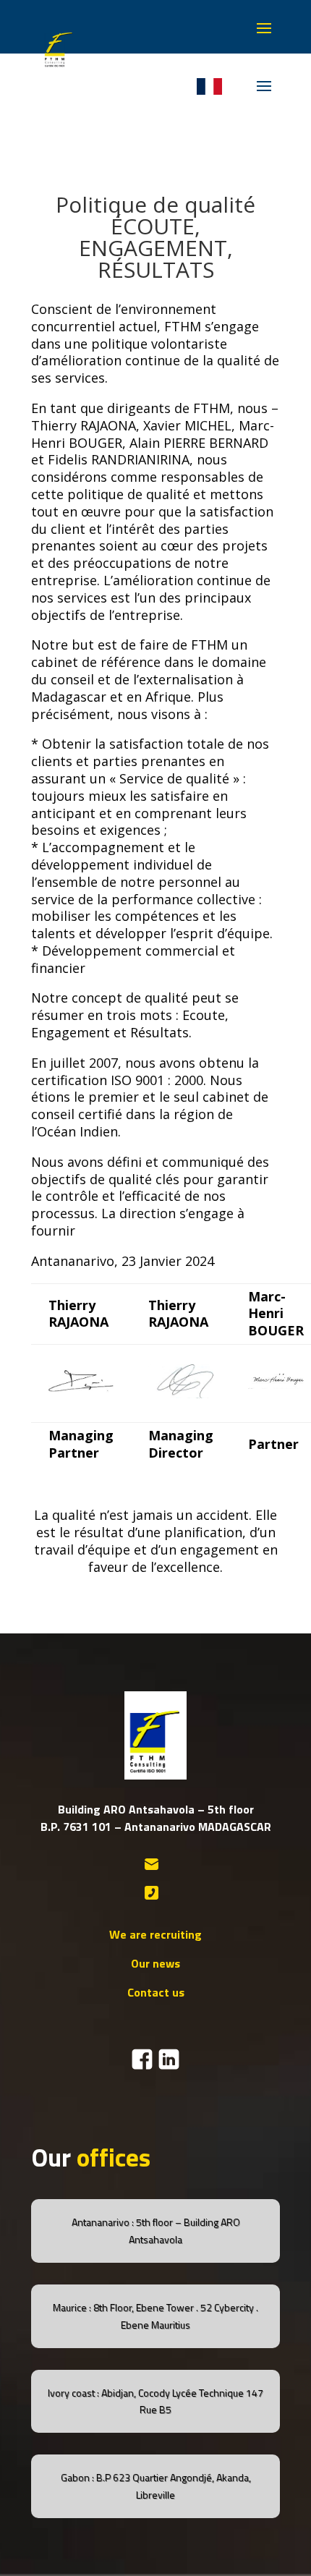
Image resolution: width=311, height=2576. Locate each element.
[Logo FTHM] (57, 68)
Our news (155, 1963)
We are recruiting (155, 1934)
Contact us (156, 1992)
